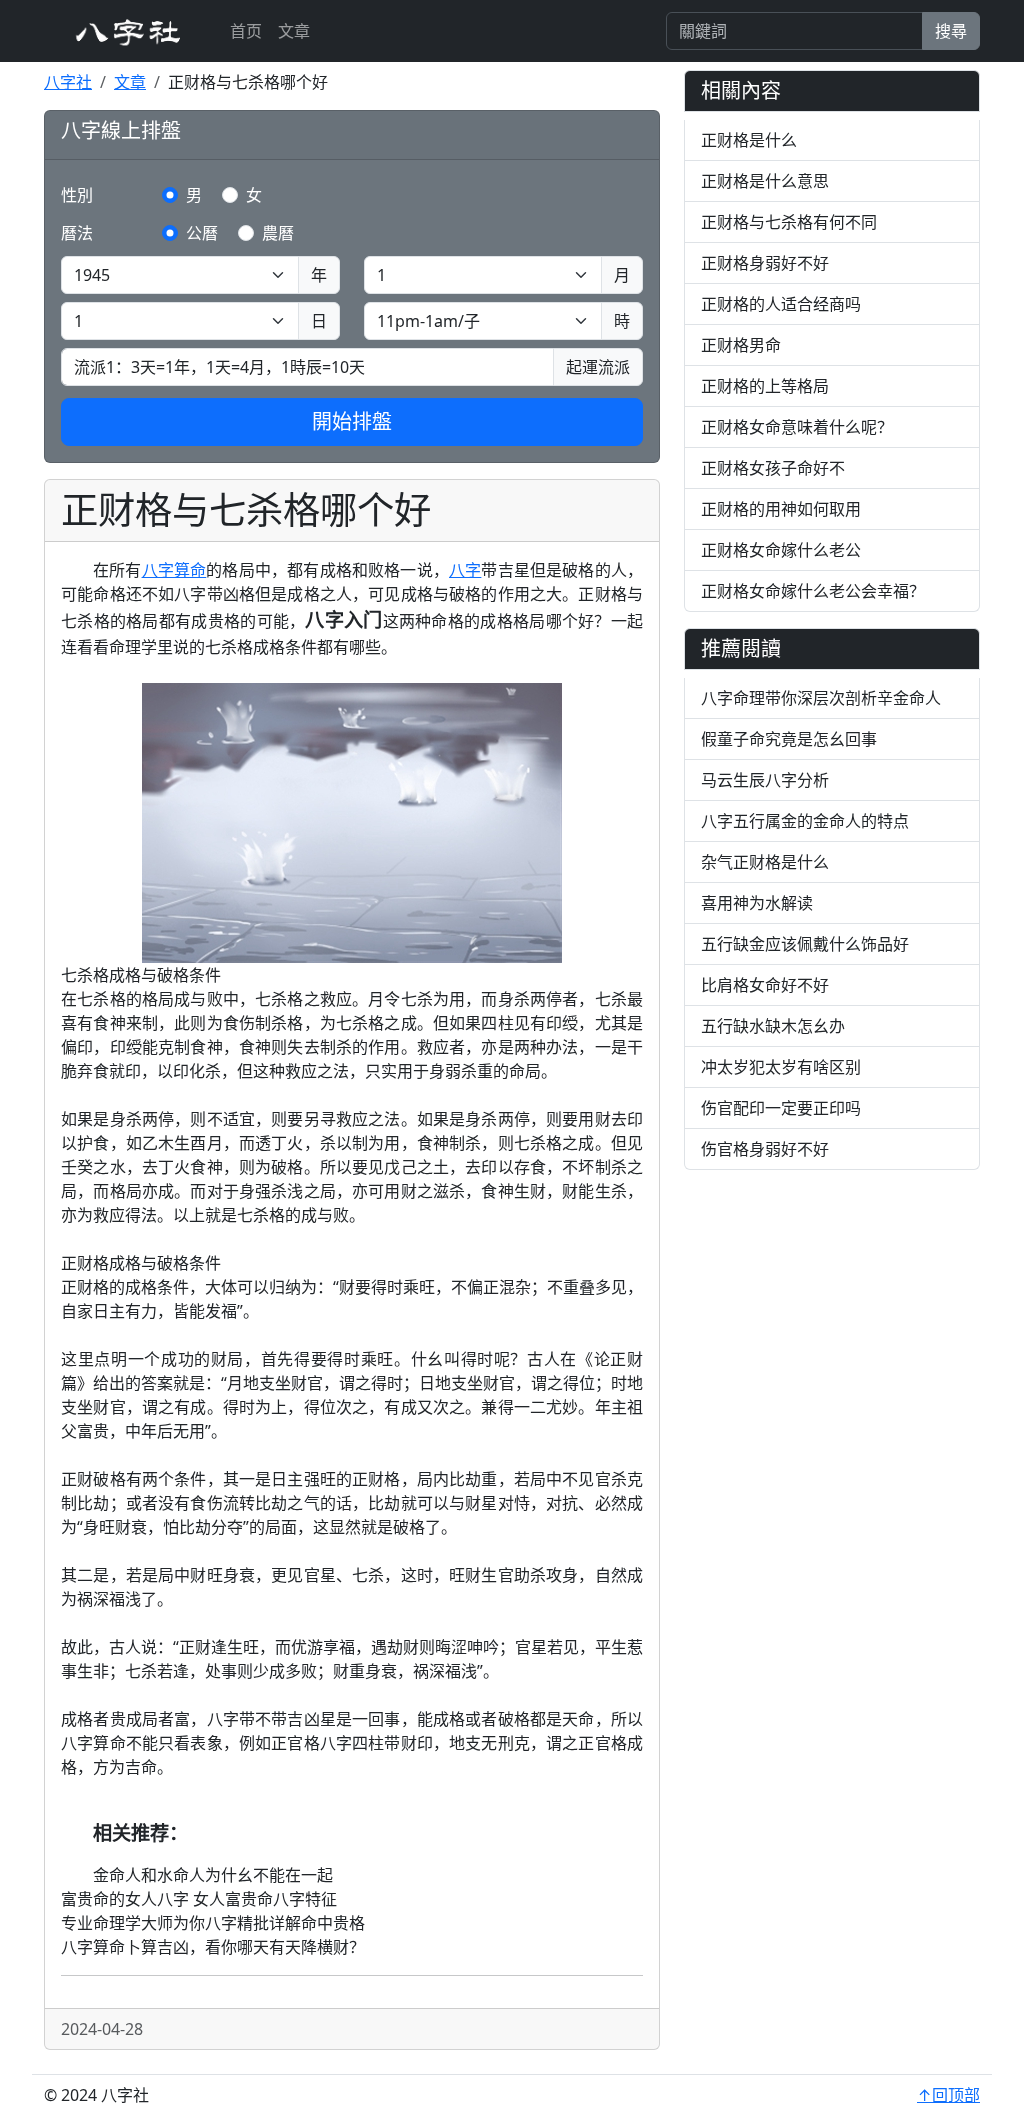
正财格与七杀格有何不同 (789, 222)
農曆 (278, 233)
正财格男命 (741, 345)
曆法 (77, 233)
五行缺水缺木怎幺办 (773, 1026)
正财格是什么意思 (765, 181)
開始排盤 (352, 421)
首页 (246, 31)
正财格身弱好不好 (765, 263)
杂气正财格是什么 (765, 862)
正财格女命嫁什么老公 (781, 550)
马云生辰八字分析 (765, 780)
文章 (294, 31)
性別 (77, 195)
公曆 (202, 233)
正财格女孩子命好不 (773, 468)
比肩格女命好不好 (765, 985)
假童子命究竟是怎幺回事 (789, 739)
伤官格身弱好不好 (765, 1149)
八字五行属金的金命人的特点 (805, 821)
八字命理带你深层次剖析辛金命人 (821, 698)
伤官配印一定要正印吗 (781, 1108)
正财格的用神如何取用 (781, 509)
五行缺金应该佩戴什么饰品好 (805, 944)
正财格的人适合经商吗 (781, 304)
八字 (465, 570)
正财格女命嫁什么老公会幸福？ (813, 591)
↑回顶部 (948, 2095)
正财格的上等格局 (765, 386)
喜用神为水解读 (757, 903)
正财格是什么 (749, 140)
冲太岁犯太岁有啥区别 (781, 1067)
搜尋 (951, 31)
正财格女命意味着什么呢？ (797, 427)
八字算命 (174, 570)
